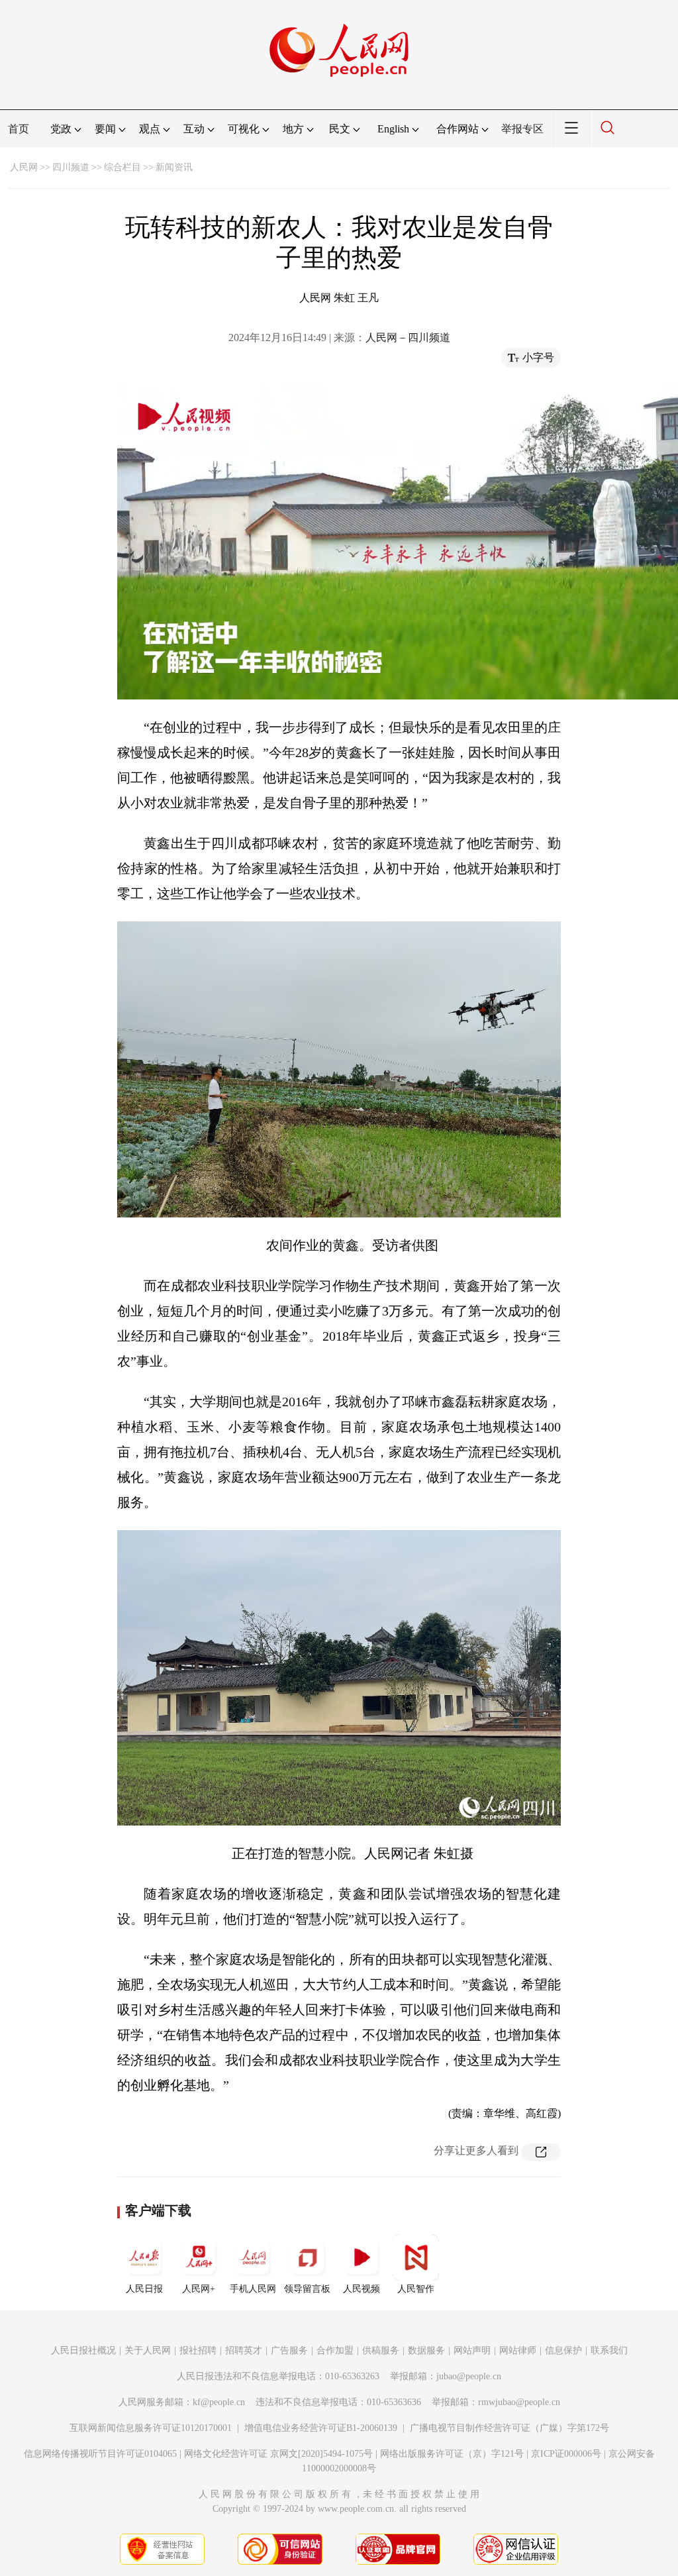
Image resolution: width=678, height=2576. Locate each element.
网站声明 (472, 2350)
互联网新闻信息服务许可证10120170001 (151, 2428)
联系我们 (609, 2350)
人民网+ (199, 2289)
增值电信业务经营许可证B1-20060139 (321, 2428)
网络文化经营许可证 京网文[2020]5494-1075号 (278, 2454)
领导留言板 (307, 2289)
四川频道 (71, 167)
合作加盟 (335, 2350)
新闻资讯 (174, 167)
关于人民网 (148, 2350)
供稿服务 (381, 2350)
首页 (19, 129)
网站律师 (518, 2350)
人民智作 (416, 2289)
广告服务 (289, 2350)
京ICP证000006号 (566, 2454)
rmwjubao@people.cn (519, 2402)
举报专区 (522, 129)
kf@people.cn (219, 2402)
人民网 (24, 167)
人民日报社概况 (83, 2350)
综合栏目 (122, 167)
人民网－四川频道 (408, 337)
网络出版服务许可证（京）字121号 (452, 2454)
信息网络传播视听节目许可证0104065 (100, 2454)
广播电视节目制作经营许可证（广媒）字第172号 (509, 2428)
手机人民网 (253, 2289)
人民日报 (144, 2289)
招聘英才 (244, 2350)
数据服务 (426, 2350)
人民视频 (362, 2289)
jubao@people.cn (469, 2376)
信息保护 (563, 2350)
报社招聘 (198, 2350)
